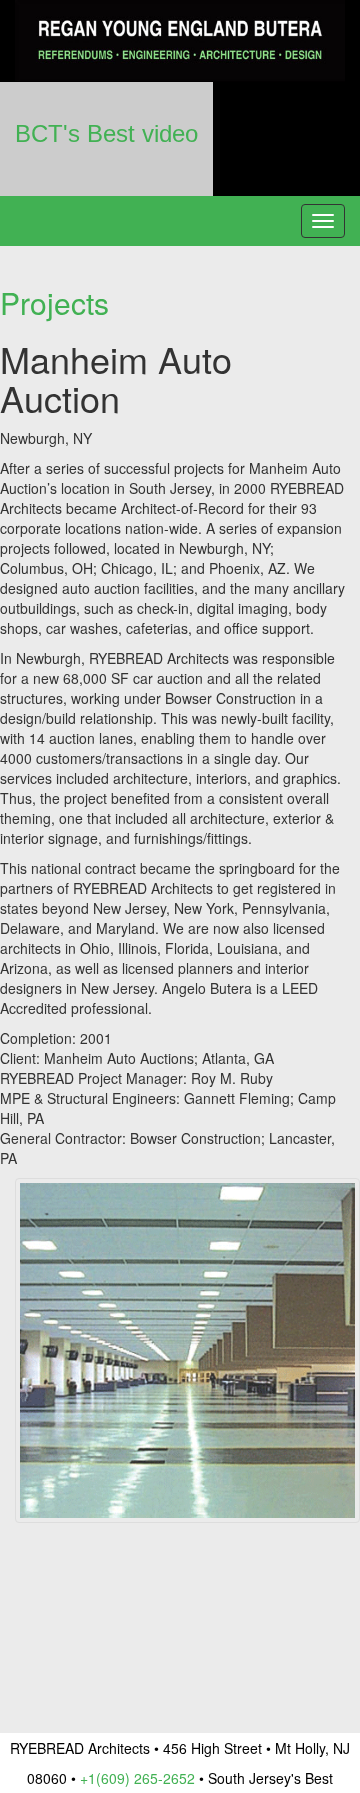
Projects (54, 302)
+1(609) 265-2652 (137, 1778)
